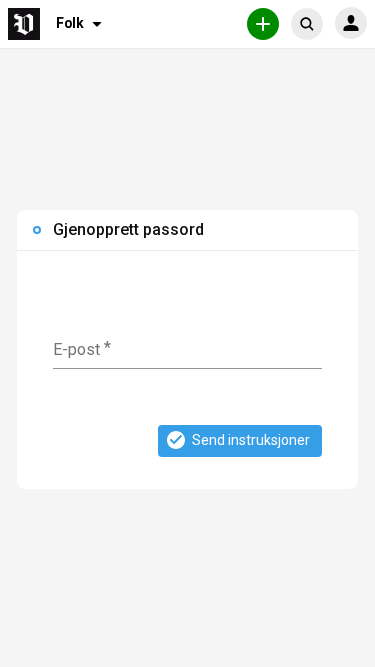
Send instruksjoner (251, 440)
